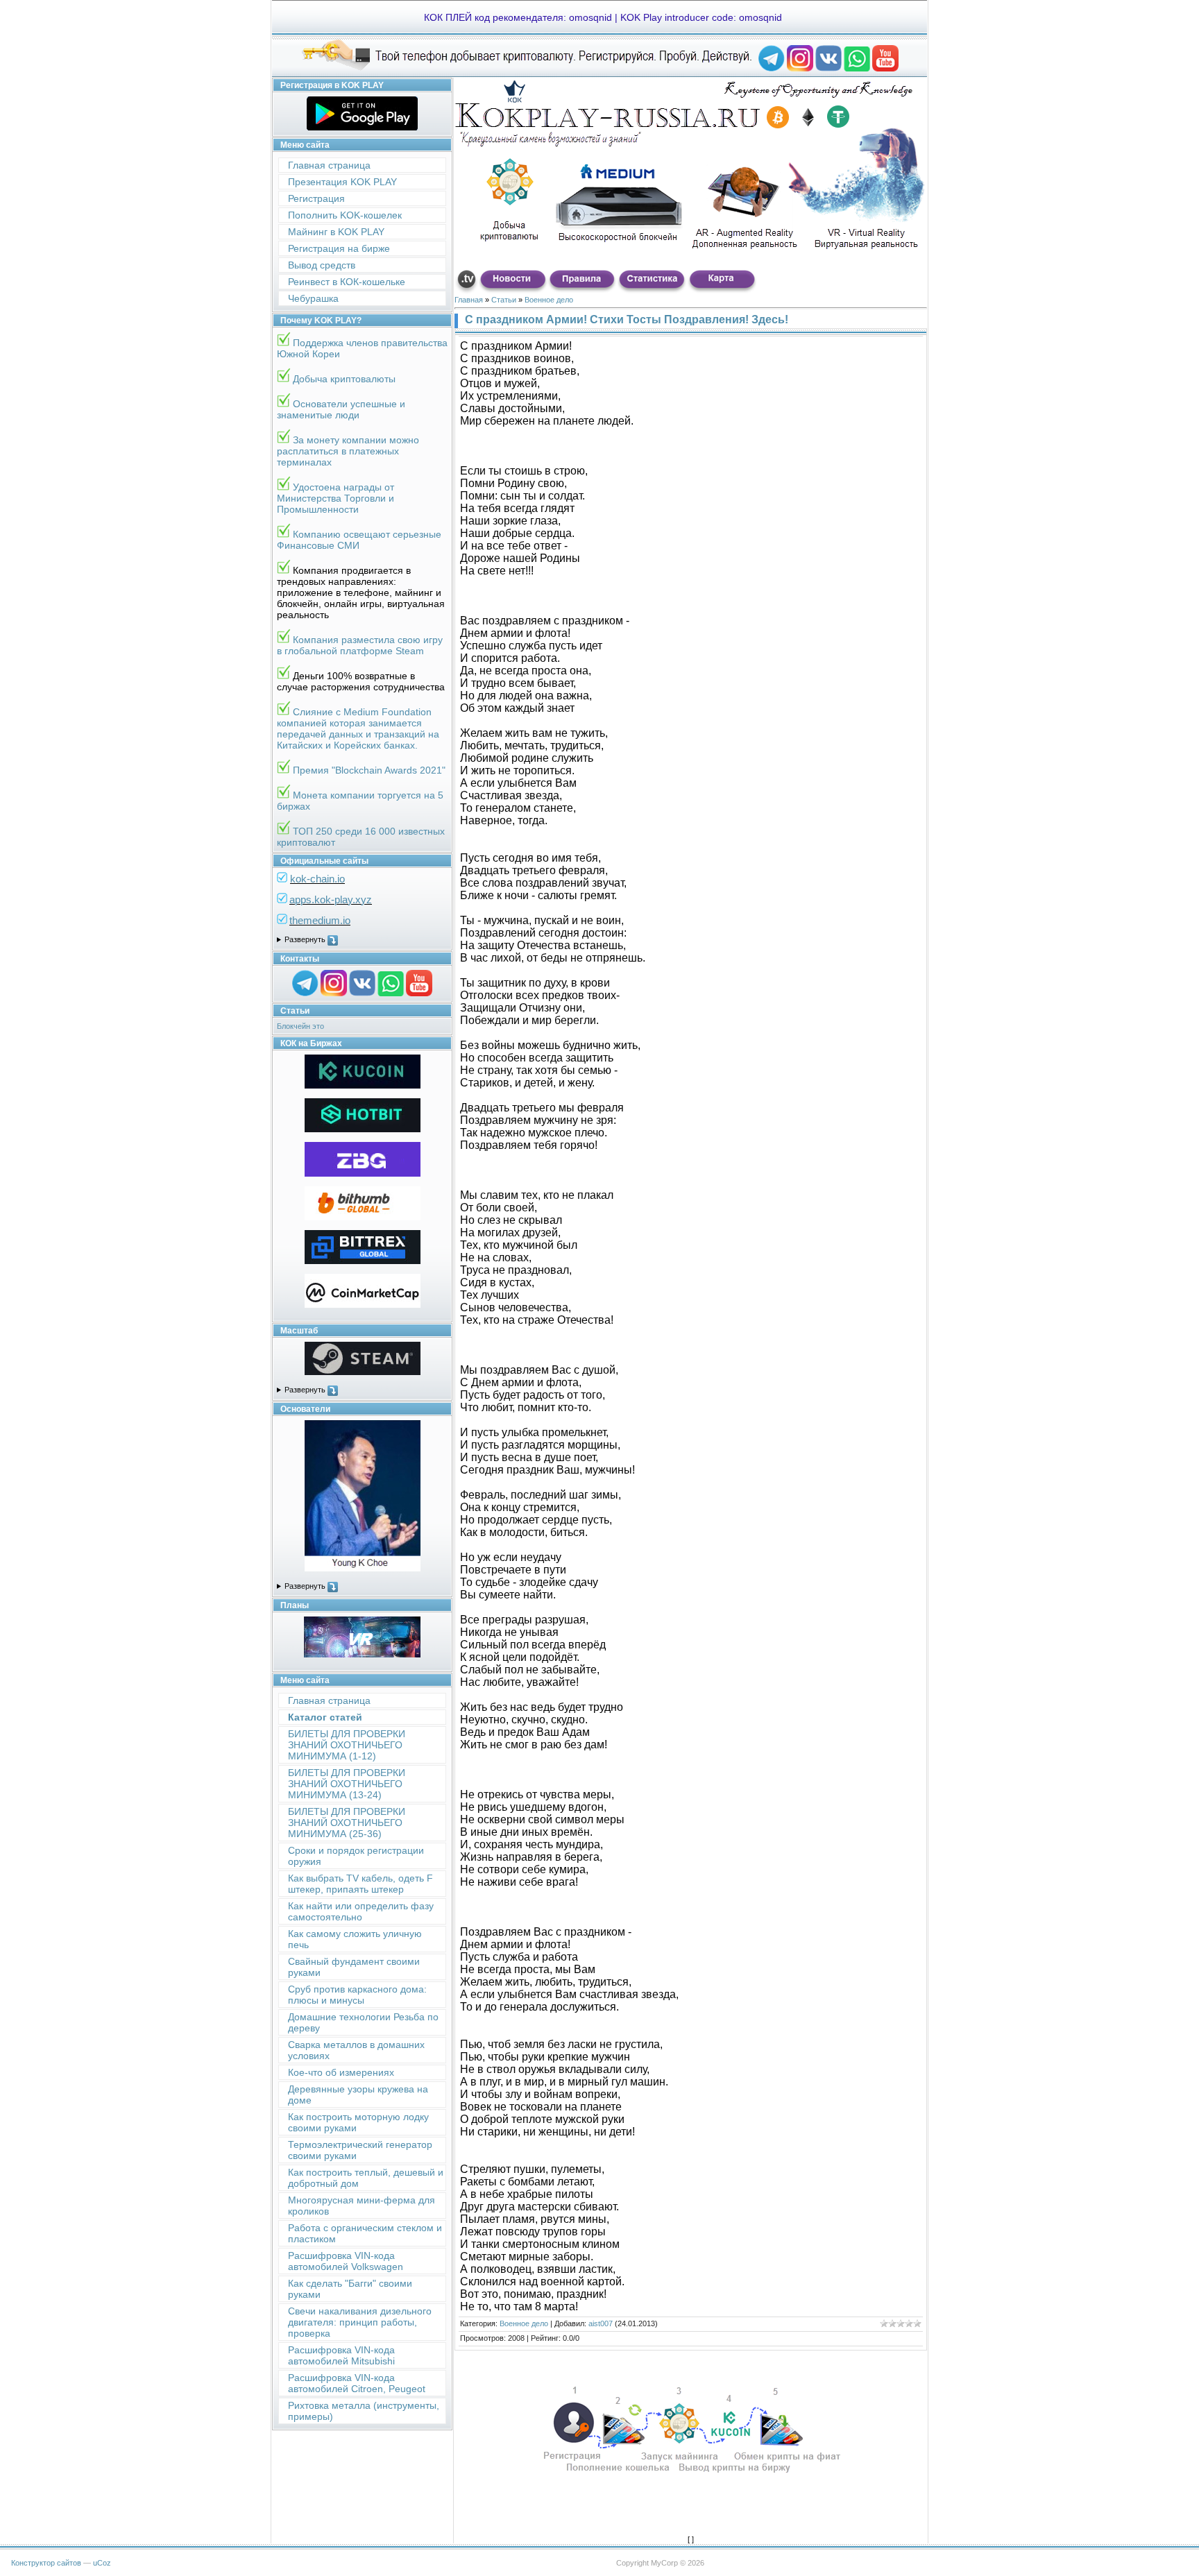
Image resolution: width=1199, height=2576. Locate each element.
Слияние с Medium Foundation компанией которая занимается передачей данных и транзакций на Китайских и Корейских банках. (358, 728)
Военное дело (549, 300)
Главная (469, 300)
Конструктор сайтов (46, 2563)
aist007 (601, 2323)
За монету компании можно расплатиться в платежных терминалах (348, 451)
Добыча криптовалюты (344, 379)
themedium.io (320, 920)
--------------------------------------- (362, 940)
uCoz (102, 2563)
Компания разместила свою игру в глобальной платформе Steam (360, 645)
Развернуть (306, 939)
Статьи (504, 300)
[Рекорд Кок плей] (772, 69)
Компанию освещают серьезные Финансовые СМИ (359, 540)
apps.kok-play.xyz (331, 899)
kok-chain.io (317, 879)
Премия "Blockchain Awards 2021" (369, 770)
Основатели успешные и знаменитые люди (341, 409)
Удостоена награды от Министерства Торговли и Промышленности (335, 498)
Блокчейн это (300, 1026)
